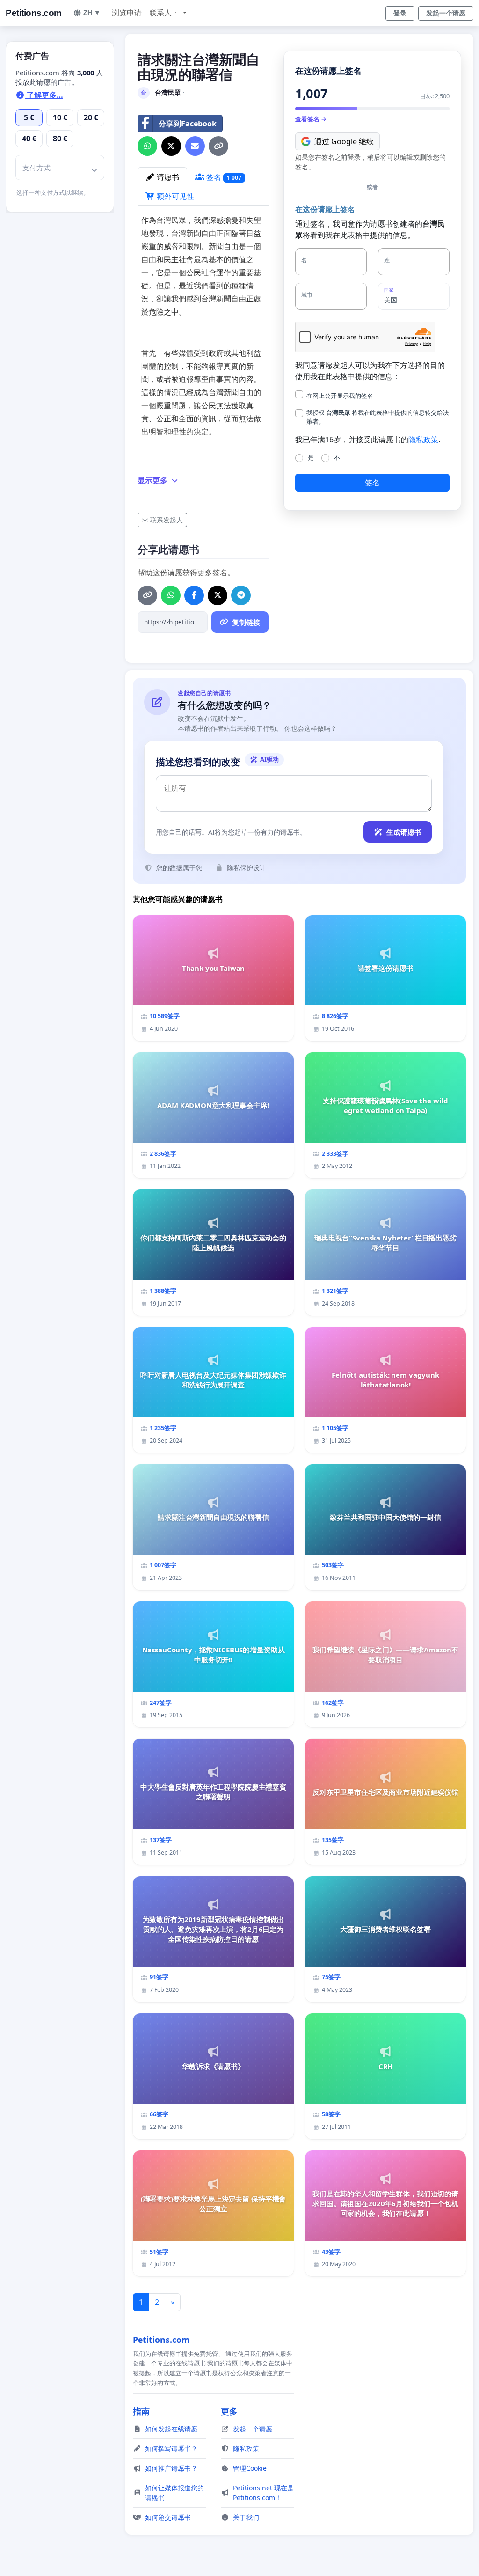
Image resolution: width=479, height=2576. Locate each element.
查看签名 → (311, 119)
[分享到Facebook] (194, 595)
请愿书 (167, 177)
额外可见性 (174, 196)
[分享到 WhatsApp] (147, 146)
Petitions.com (34, 13)
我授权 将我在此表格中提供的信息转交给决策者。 (378, 417)
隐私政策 (423, 440)
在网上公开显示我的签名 (340, 396)
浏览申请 (127, 13)
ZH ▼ (92, 13)
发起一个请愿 (446, 13)
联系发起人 (167, 520)
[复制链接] (218, 146)
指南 (141, 2411)
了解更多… (44, 95)
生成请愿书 (404, 832)
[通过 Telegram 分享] (241, 595)
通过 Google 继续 (344, 141)
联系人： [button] (165, 13)
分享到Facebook (188, 124)
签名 (223, 177)
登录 (400, 13)
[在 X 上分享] (171, 146)
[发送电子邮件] (195, 146)
